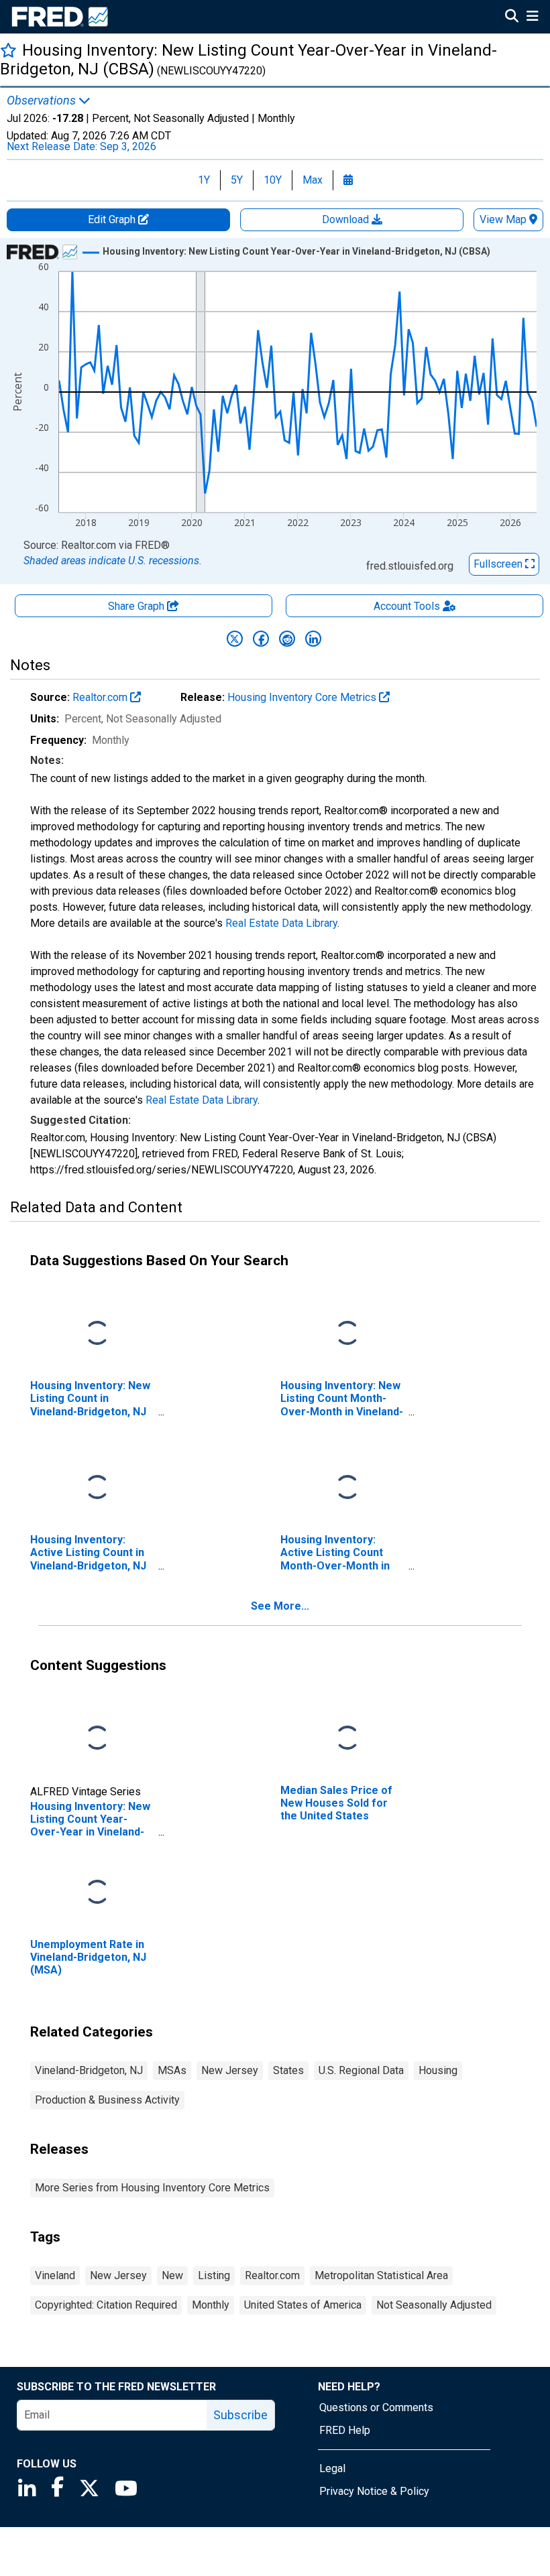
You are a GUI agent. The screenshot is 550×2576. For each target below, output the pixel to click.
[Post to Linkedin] (313, 639)
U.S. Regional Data (361, 2070)
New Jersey (230, 2070)
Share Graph (137, 606)
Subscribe (240, 2415)
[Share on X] (235, 639)
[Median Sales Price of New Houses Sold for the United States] (347, 1739)
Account (407, 606)
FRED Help (345, 2430)
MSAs (172, 2070)
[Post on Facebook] (261, 639)
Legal (332, 2468)
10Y (273, 180)
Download (347, 219)
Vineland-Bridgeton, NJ (89, 2070)
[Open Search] (512, 17)
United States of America (303, 2305)
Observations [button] (43, 101)
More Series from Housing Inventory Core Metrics (152, 2188)
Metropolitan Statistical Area (381, 2275)
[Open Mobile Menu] (532, 17)
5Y (237, 180)
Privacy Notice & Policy (374, 2491)
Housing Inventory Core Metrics (303, 697)
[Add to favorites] (8, 50)
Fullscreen (499, 564)
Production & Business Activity (107, 2100)
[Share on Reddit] (287, 639)
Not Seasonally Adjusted (434, 2305)
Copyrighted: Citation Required (106, 2305)
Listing (214, 2275)
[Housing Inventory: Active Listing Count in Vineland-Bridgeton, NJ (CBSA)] (97, 1488)
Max (313, 180)
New (172, 2275)
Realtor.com (101, 697)
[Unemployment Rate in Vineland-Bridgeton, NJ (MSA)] (97, 1893)
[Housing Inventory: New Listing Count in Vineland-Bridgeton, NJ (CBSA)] (97, 1334)
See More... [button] (280, 1606)
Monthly (211, 2305)
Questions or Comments (376, 2407)
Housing (438, 2070)
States (288, 2070)
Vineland (55, 2275)
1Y (204, 180)
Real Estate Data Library (281, 923)
